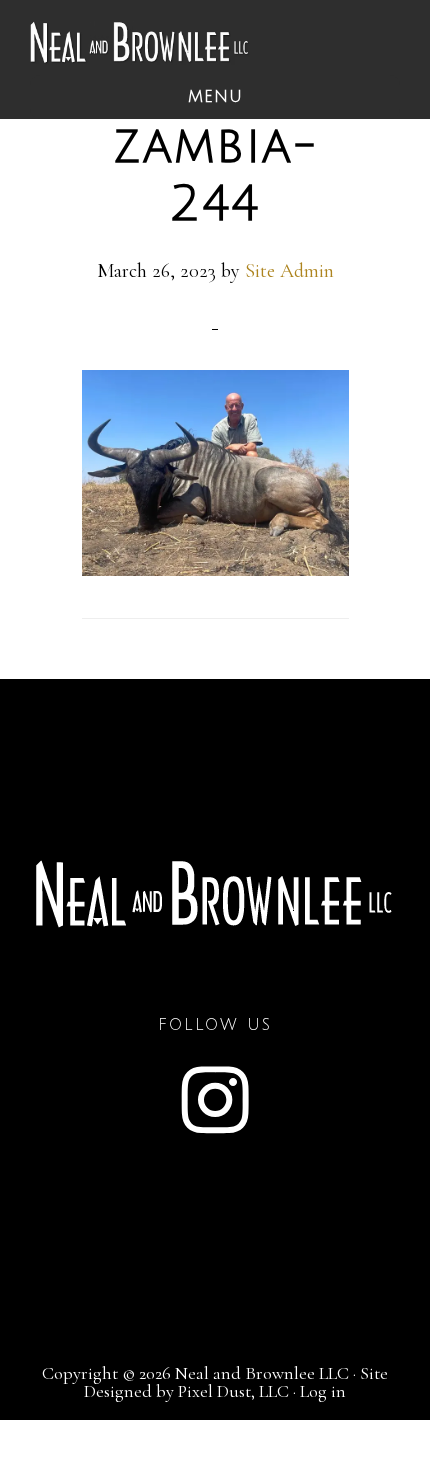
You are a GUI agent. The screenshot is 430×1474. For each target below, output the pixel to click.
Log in (323, 1391)
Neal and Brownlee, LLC (140, 42)
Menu (215, 97)
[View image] (215, 569)
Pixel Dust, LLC (233, 1391)
